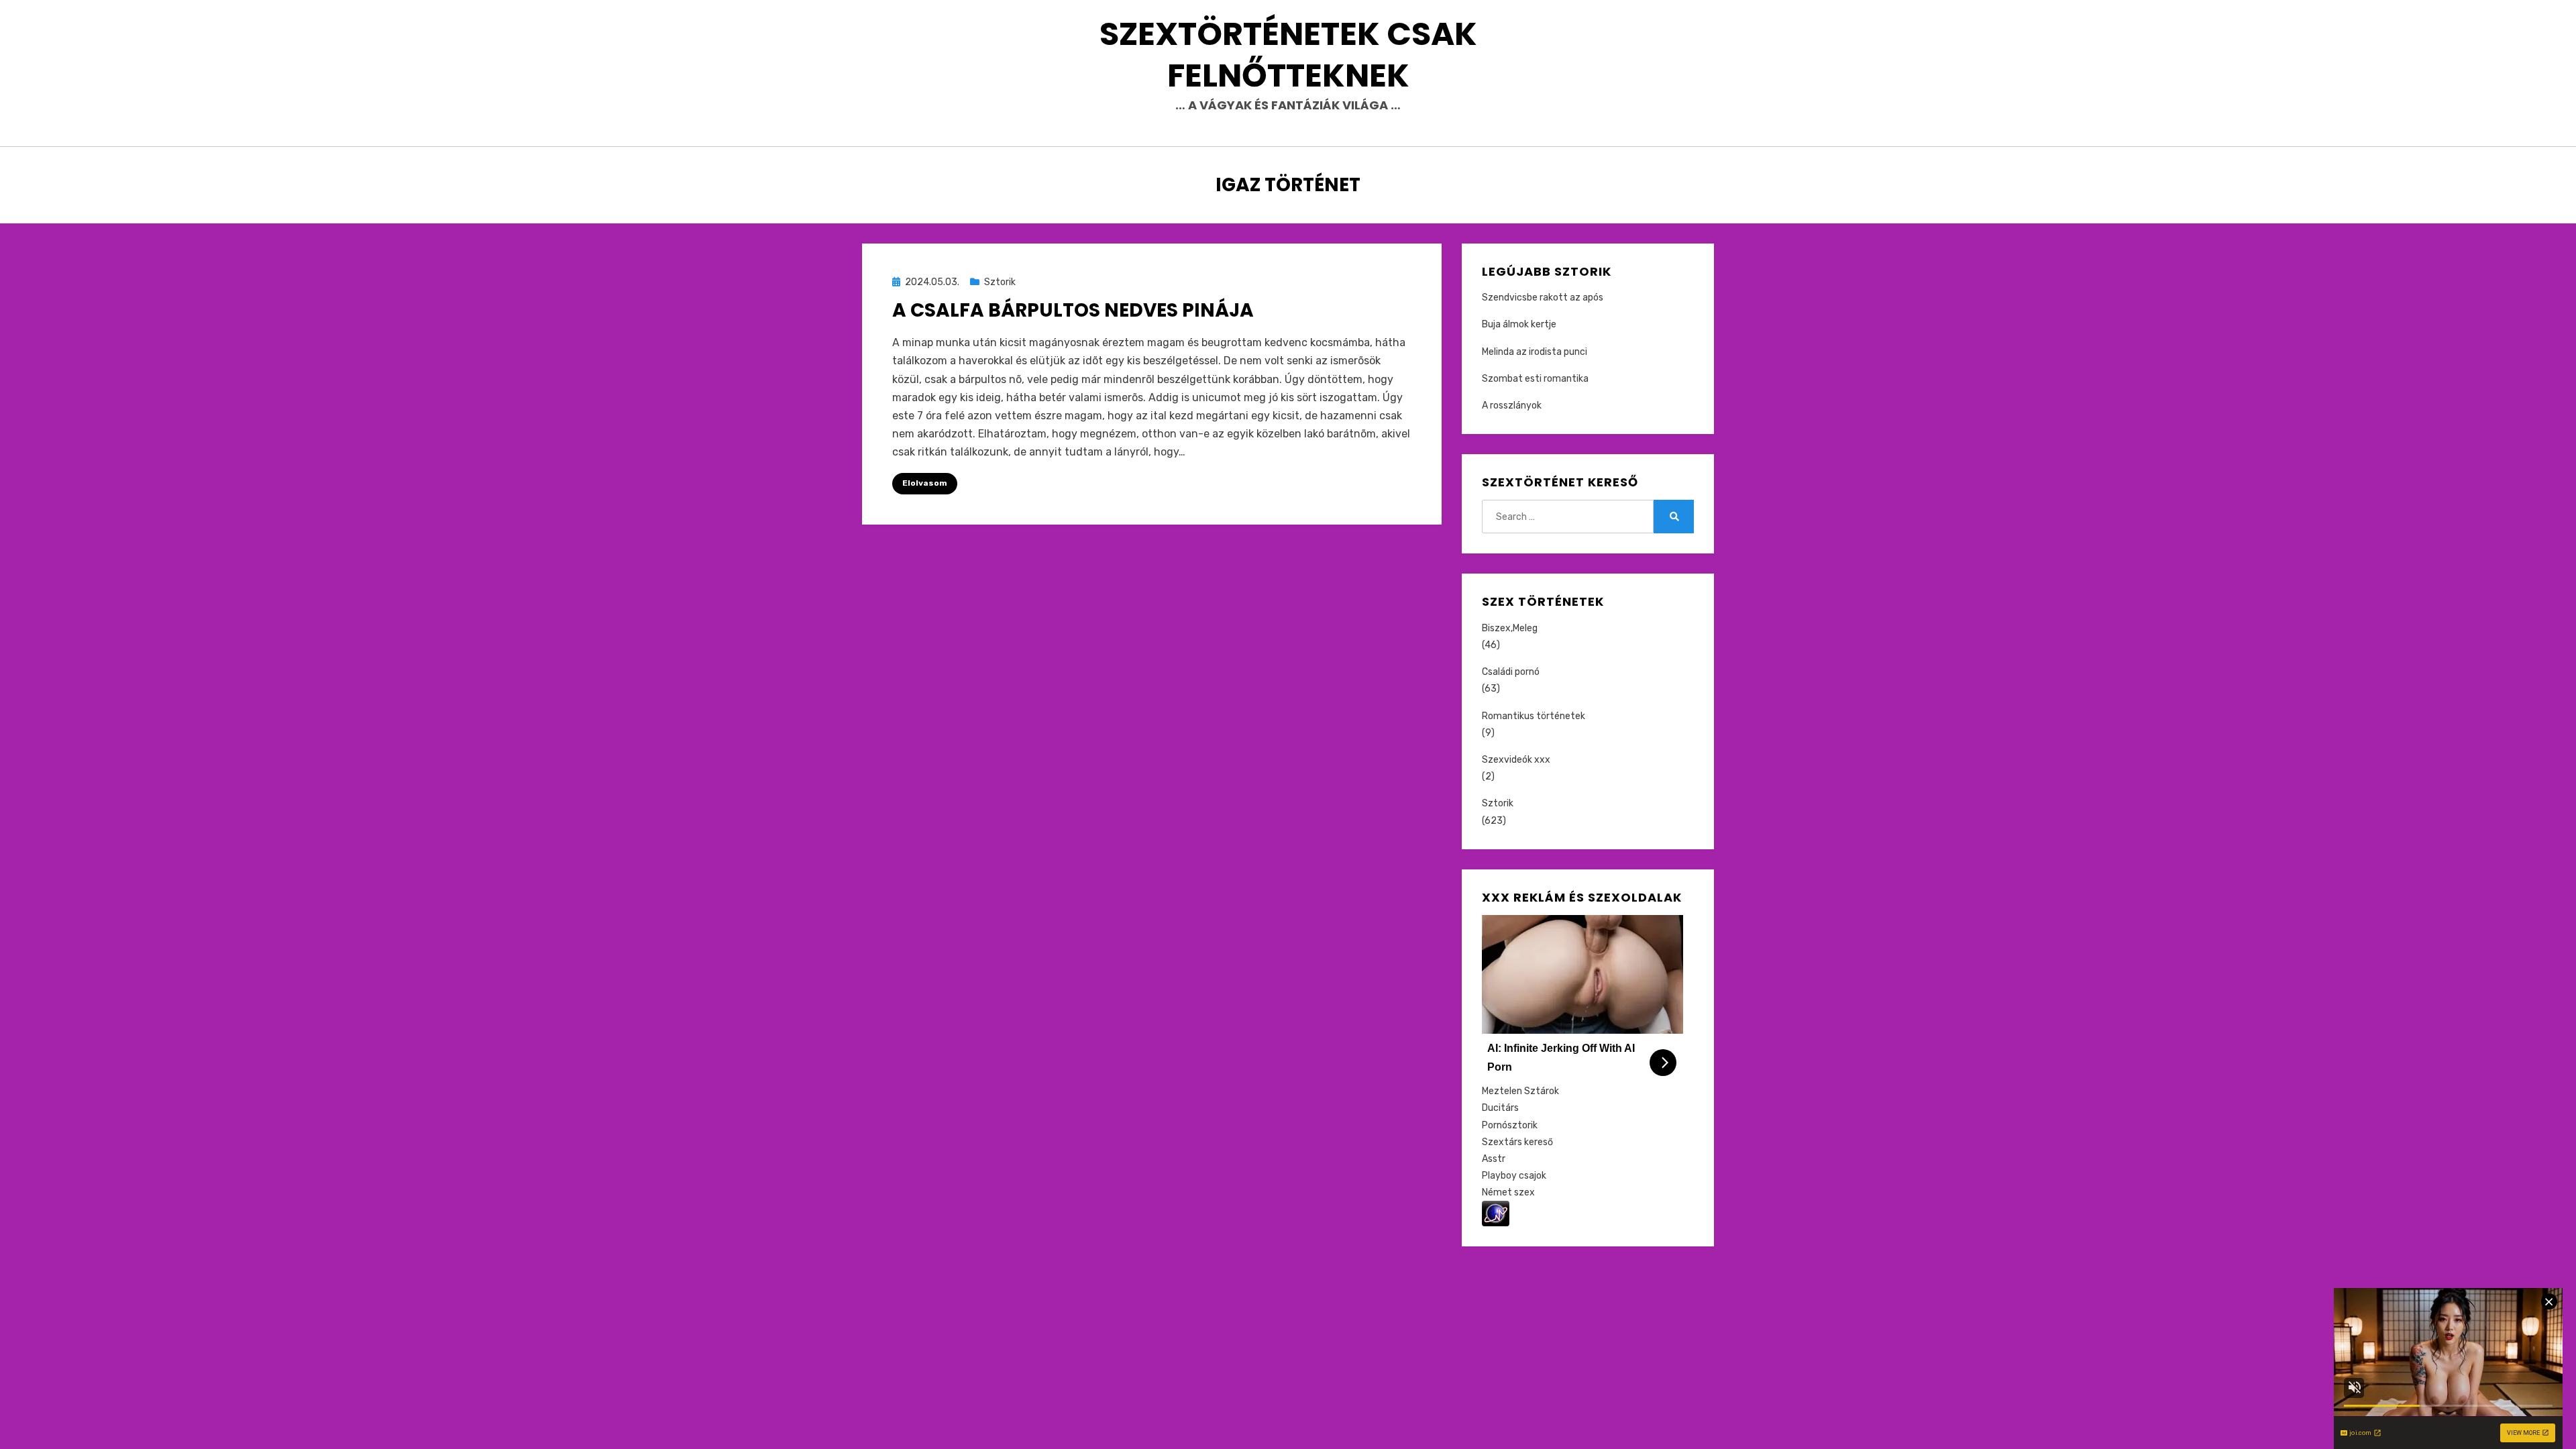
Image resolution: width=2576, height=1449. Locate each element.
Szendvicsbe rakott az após (1543, 298)
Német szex (1508, 1192)
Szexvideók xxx (1516, 760)
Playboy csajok (1514, 1176)
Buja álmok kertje (1519, 324)
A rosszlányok (1512, 406)
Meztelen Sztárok (1520, 1091)
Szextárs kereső (1517, 1142)
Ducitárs (1500, 1108)
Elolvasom (925, 483)
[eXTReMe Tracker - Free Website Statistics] (1496, 1213)
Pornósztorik (1510, 1125)
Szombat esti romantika (1535, 379)
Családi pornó (1511, 672)
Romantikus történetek (1534, 716)
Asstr (1494, 1159)
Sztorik (1000, 282)
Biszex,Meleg (1510, 628)
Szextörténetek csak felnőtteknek (1288, 55)
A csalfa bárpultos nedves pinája (1073, 310)
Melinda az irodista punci (1535, 352)
